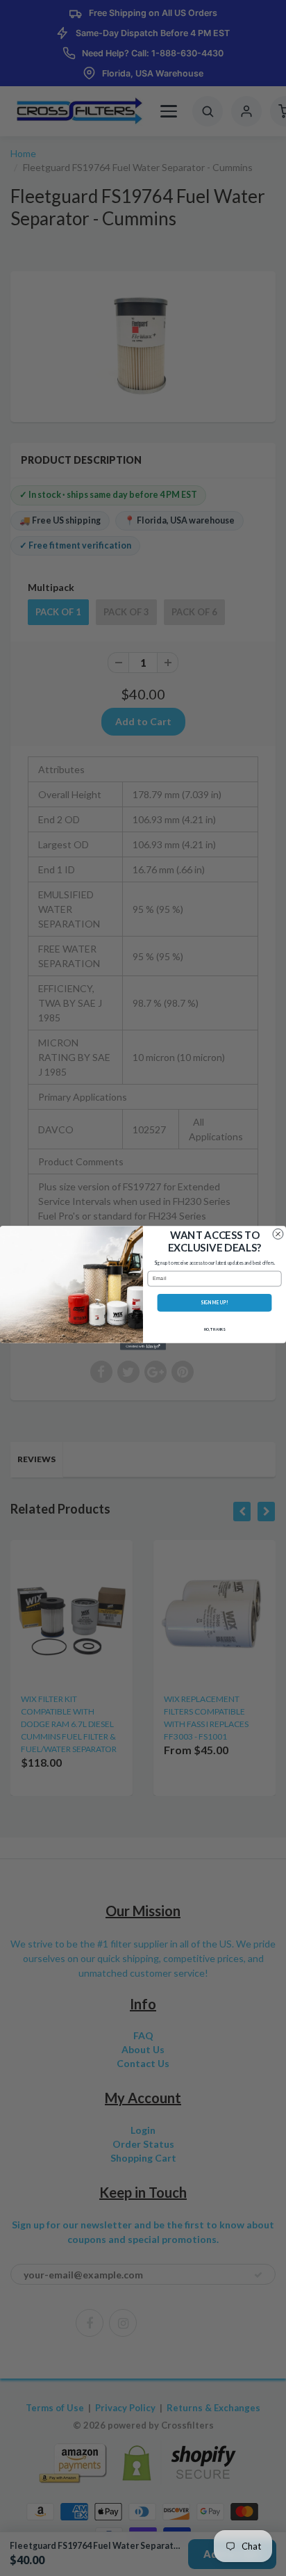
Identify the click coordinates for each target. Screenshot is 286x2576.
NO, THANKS (215, 1329)
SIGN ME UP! (214, 1303)
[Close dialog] (278, 1234)
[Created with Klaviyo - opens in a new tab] (143, 1347)
